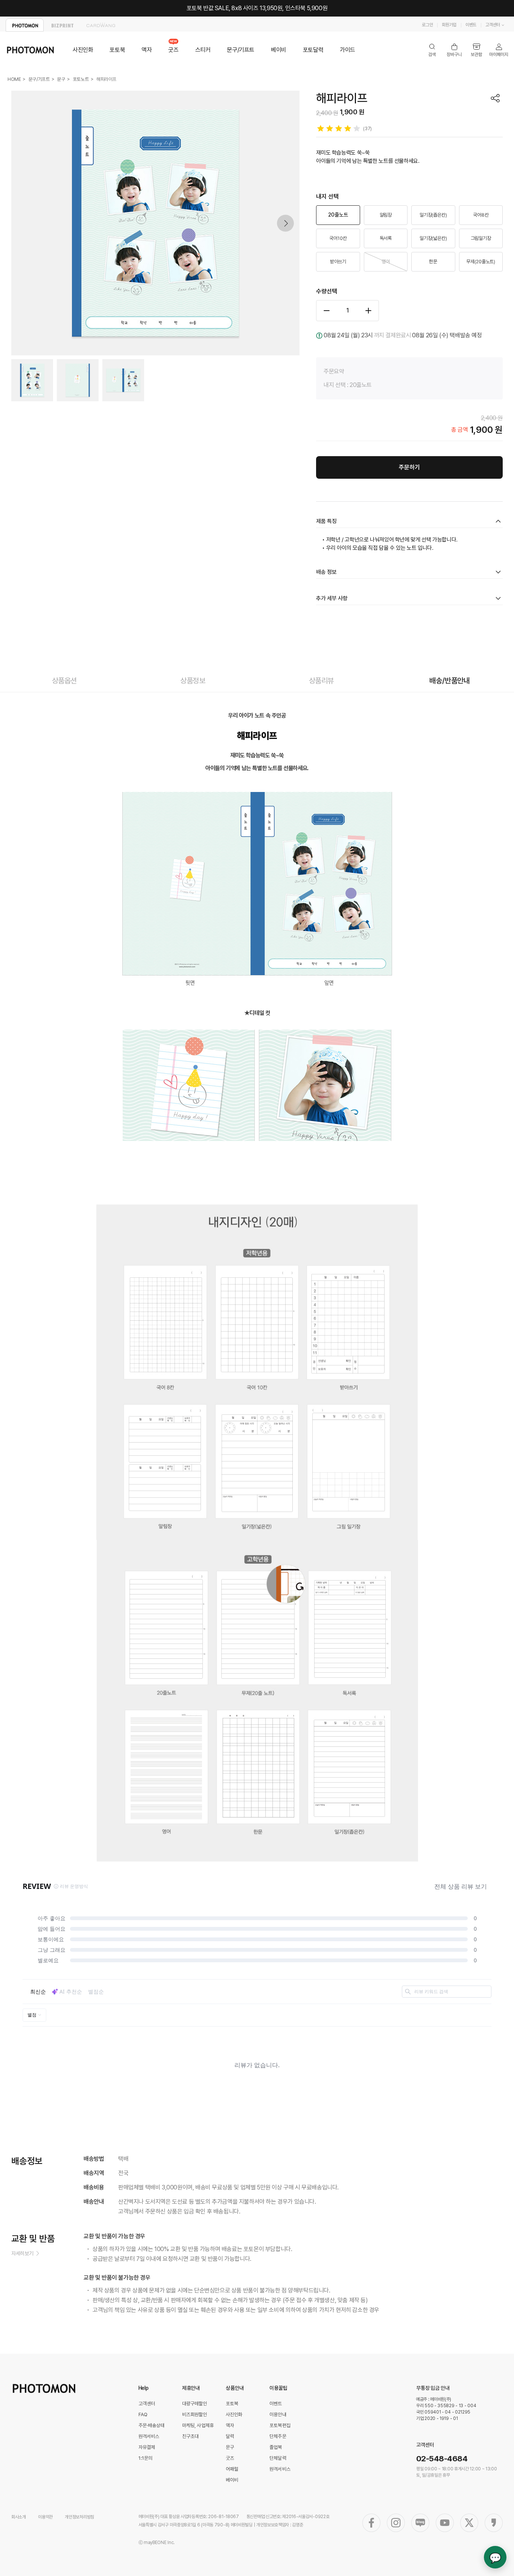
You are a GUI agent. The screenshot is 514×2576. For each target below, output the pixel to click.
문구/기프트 (241, 50)
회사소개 (19, 2517)
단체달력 (278, 2458)
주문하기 (409, 467)
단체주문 (278, 2436)
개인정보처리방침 (79, 2517)
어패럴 (232, 2469)
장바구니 (454, 50)
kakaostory (494, 2523)
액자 (147, 50)
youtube (445, 2523)
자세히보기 (22, 2253)
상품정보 (193, 681)
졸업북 (276, 2447)
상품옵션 (64, 681)
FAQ (143, 2414)
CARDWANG (101, 25)
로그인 (427, 25)
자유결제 (147, 2447)
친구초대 (191, 2436)
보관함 (477, 50)
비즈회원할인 (195, 2414)
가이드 (347, 50)
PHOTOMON (25, 25)
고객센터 (493, 25)
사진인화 (83, 50)
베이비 (279, 50)
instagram (396, 2523)
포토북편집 (280, 2425)
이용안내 (278, 2414)
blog (420, 2523)
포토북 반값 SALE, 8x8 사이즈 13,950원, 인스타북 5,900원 (257, 8)
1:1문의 (146, 2458)
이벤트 (471, 25)
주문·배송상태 (152, 2425)
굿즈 (173, 50)
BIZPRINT (63, 25)
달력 (230, 2436)
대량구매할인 (195, 2404)
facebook (371, 2523)
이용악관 (45, 2517)
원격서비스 (149, 2436)
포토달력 (313, 50)
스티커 (203, 50)
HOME (14, 79)
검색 (432, 50)
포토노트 (81, 79)
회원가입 (449, 25)
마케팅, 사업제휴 (198, 2425)
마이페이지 (499, 50)
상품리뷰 (321, 681)
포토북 (117, 50)
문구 (61, 79)
